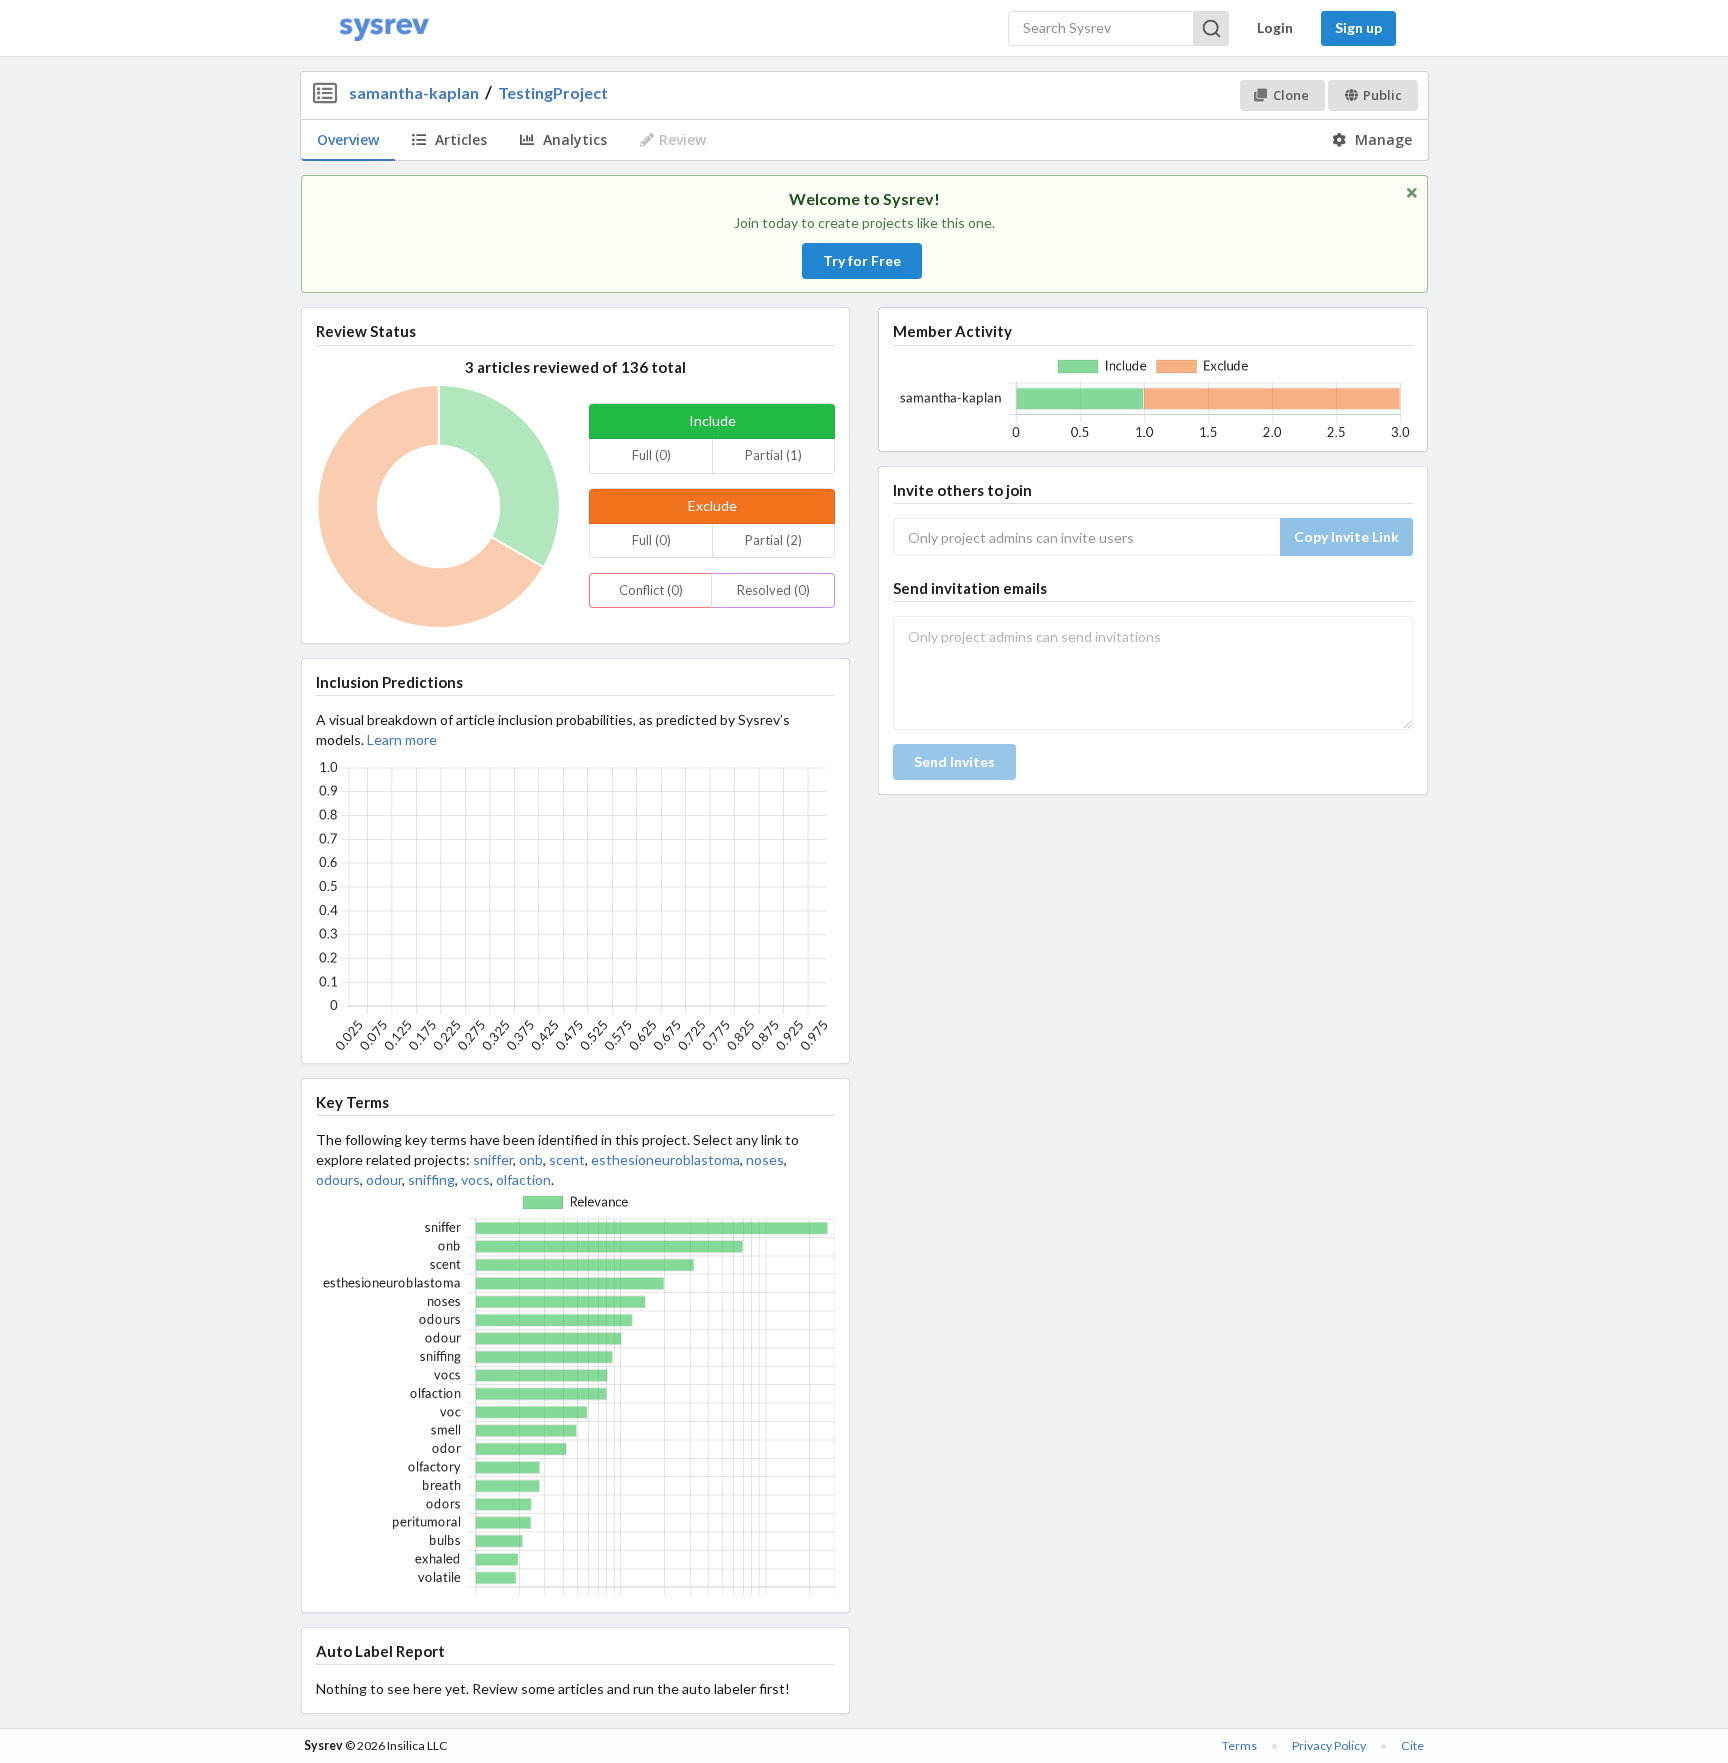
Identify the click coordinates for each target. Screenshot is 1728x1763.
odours (338, 1179)
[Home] (384, 28)
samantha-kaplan (414, 92)
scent (567, 1159)
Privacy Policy (1329, 1745)
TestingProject (553, 92)
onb (531, 1159)
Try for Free (862, 260)
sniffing (431, 1179)
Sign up (1358, 27)
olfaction (523, 1179)
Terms (1239, 1745)
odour (384, 1179)
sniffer (493, 1159)
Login (1275, 27)
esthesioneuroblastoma (665, 1159)
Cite (1412, 1745)
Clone (1291, 95)
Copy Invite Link (1346, 536)
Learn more (402, 739)
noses (765, 1159)
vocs (475, 1179)
